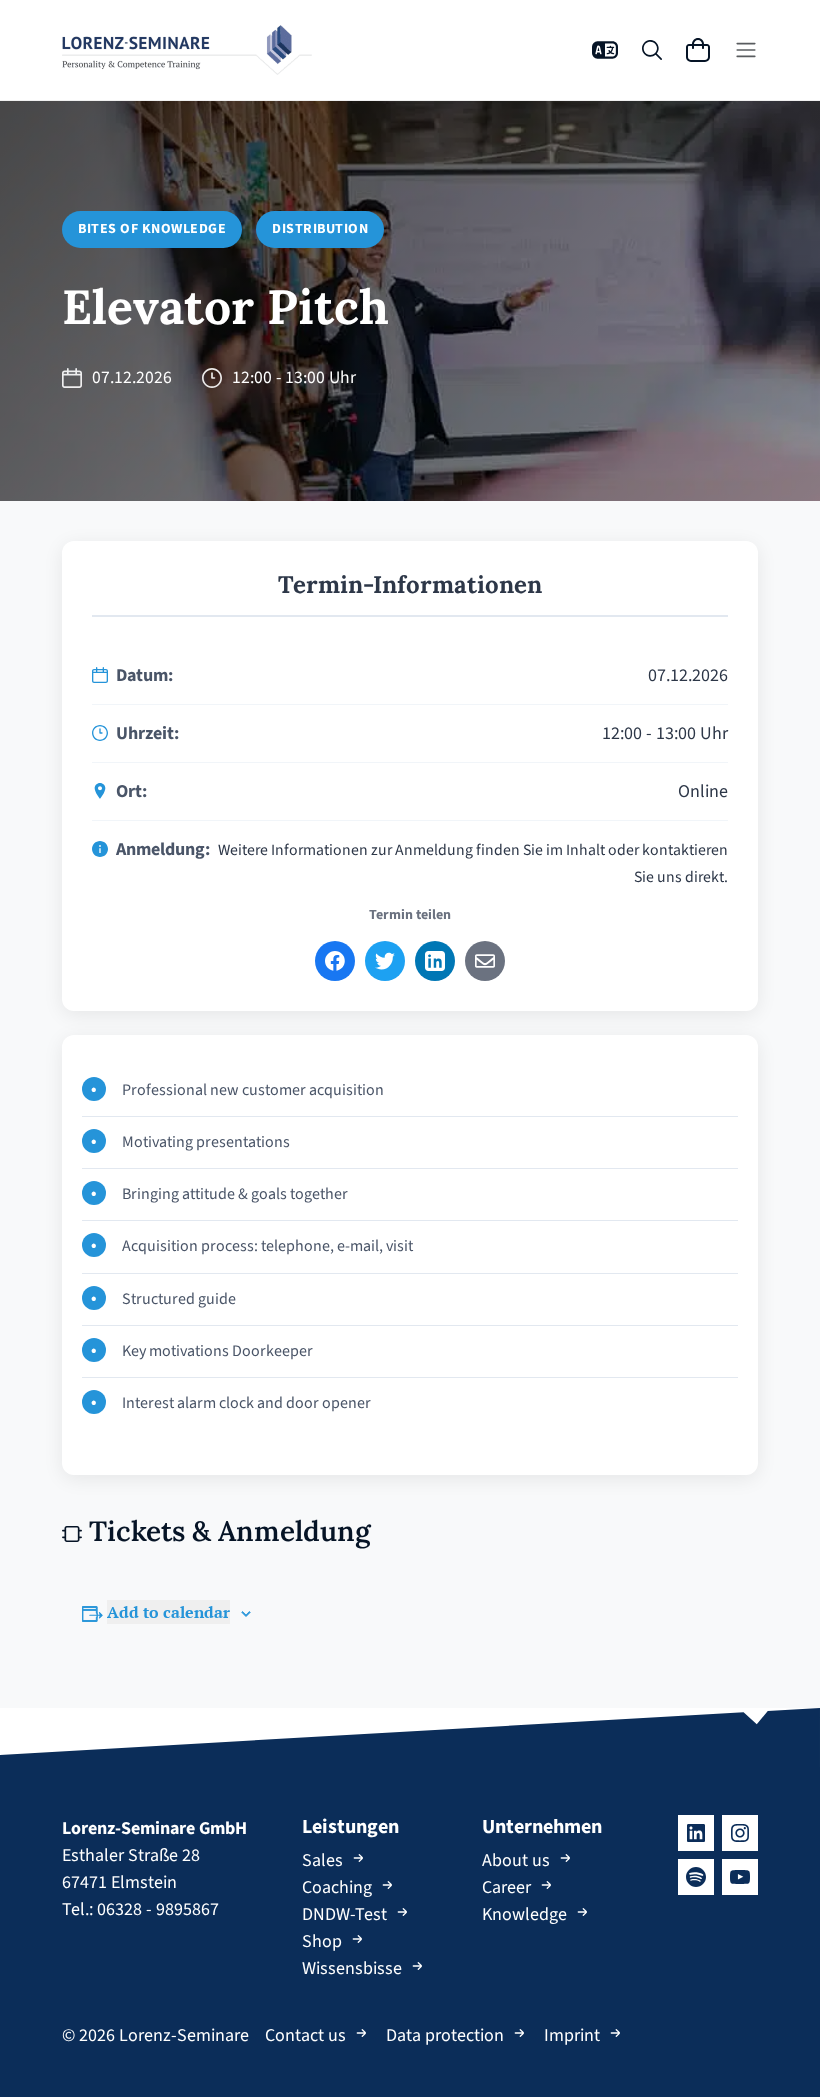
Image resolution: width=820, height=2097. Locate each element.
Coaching (337, 1887)
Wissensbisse (352, 1968)
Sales (322, 1860)
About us (516, 1860)
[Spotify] (696, 1877)
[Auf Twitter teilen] (385, 961)
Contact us (305, 2035)
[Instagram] (740, 1833)
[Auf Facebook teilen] (335, 961)
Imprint (572, 2035)
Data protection (445, 2035)
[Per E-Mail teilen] (485, 961)
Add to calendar (168, 1612)
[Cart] (698, 50)
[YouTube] (740, 1877)
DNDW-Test (344, 1914)
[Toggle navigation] (746, 50)
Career (506, 1887)
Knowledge (524, 1914)
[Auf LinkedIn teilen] (435, 961)
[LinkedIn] (696, 1833)
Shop (322, 1941)
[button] (605, 50)
